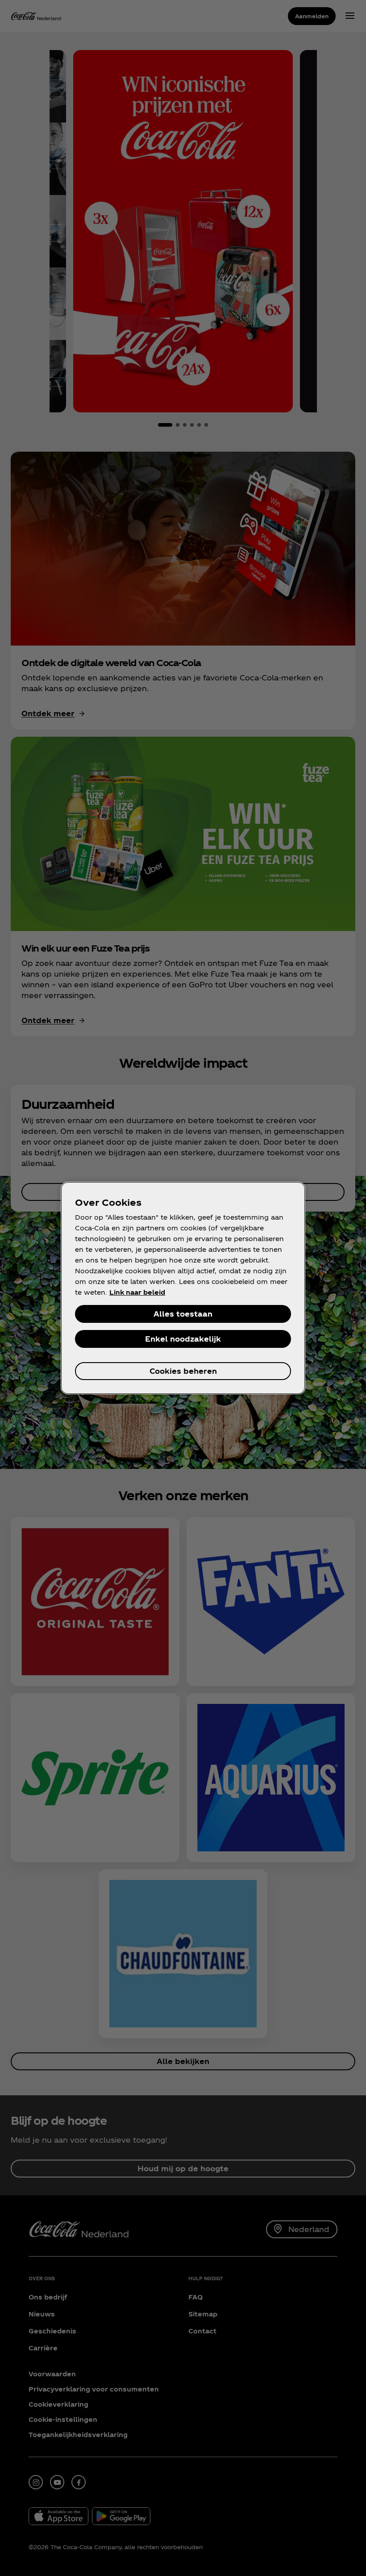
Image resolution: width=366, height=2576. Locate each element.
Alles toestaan (183, 1314)
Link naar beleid (137, 1292)
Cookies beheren (183, 1371)
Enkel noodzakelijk (183, 1339)
